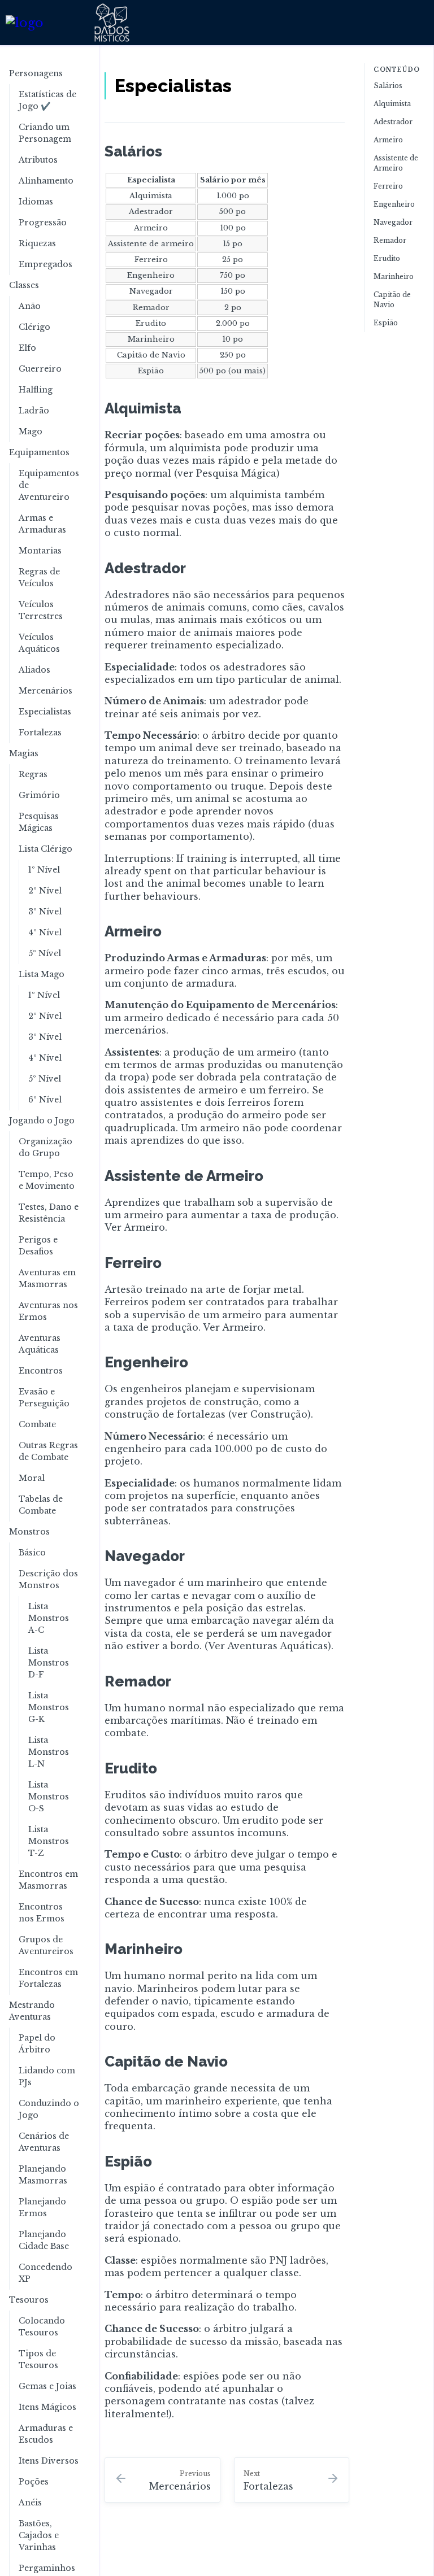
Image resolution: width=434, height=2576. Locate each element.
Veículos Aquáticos (39, 643)
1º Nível (44, 870)
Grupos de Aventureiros (46, 1945)
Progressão (43, 223)
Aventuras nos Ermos (48, 1311)
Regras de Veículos (39, 577)
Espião (386, 323)
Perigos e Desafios (38, 1246)
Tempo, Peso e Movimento (47, 1180)
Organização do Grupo (45, 1147)
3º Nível (45, 912)
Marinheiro (394, 276)
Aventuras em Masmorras (47, 1278)
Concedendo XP (45, 2273)
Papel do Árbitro (37, 2044)
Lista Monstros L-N (49, 1752)
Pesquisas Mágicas (39, 822)
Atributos (38, 160)
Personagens (36, 73)
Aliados (34, 670)
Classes (24, 285)
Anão (30, 306)
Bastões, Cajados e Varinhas (39, 2535)
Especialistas (45, 712)
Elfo (27, 348)
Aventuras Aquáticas (40, 1344)
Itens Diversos (49, 2461)
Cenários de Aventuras (44, 2142)
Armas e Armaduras (42, 524)
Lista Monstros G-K (49, 1707)
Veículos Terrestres (41, 610)
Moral (32, 1478)
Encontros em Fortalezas (48, 1978)
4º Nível (45, 932)
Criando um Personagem (45, 133)
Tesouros (29, 2300)
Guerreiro (40, 369)
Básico (32, 1553)
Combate (37, 1424)
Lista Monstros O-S (49, 1797)
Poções (34, 2482)
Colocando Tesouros (42, 2327)
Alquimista (392, 104)
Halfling (36, 390)
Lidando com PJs (47, 2076)
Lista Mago (42, 974)
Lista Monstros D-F (49, 1663)
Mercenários (45, 691)
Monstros (29, 1532)
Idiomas (36, 202)
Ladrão (34, 411)
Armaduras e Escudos (46, 2434)
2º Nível (45, 891)
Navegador (393, 222)
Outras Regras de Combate (48, 1451)
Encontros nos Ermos (42, 1913)
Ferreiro (388, 186)
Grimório (39, 795)
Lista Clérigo (45, 849)
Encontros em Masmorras (48, 1880)
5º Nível (45, 953)
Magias (24, 753)
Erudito (387, 258)
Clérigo (34, 327)
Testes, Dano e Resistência (49, 1213)
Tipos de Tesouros (38, 2359)
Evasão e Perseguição (44, 1398)
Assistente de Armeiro (396, 163)
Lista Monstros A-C (49, 1618)
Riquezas (37, 243)
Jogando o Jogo (42, 1121)
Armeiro (388, 140)
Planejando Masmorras (43, 2175)
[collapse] (84, 74)
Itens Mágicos (47, 2407)
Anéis (30, 2503)
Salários (388, 86)
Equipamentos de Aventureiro (49, 485)
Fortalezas (40, 733)
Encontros (41, 1371)
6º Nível (45, 1100)
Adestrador (393, 122)
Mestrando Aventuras (32, 2011)
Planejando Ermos (42, 2207)
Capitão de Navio (392, 300)
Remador (390, 240)
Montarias (40, 551)
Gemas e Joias (47, 2386)
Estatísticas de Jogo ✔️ (47, 100)
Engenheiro (394, 204)
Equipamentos (39, 452)
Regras (33, 774)
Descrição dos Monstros (48, 1579)
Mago (31, 431)
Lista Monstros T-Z (49, 1841)
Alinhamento (46, 181)
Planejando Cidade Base (44, 2240)
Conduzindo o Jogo (49, 2109)
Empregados (45, 264)
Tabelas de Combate (41, 1505)
